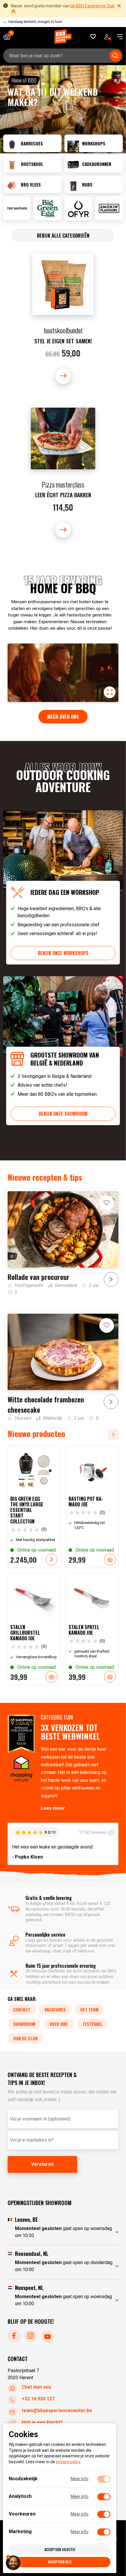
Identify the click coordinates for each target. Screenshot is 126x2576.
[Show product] (63, 319)
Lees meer (53, 1808)
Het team (89, 2009)
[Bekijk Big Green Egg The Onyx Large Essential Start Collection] (34, 1507)
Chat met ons (36, 2387)
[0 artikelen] (9, 37)
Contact (22, 2009)
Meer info (80, 2479)
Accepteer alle (60, 2562)
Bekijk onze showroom (63, 1114)
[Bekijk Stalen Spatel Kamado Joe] (92, 1630)
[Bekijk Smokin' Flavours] (109, 208)
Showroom (24, 2024)
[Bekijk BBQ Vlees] (32, 184)
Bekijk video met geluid (110, 692)
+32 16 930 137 (38, 2399)
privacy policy (68, 2462)
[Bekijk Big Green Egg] (48, 208)
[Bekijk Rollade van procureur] (63, 1244)
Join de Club (25, 2038)
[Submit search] (115, 56)
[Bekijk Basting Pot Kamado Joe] (92, 1507)
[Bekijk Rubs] (94, 184)
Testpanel (92, 2024)
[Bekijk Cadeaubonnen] (94, 164)
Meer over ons (63, 717)
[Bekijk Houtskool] (32, 164)
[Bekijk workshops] (94, 143)
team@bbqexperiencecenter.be (57, 2411)
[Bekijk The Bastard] (17, 208)
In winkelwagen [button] (110, 1560)
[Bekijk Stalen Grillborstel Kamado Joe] (34, 1630)
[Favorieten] (93, 37)
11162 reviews (93, 1832)
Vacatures (55, 2009)
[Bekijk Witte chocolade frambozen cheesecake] (63, 1368)
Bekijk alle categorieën (63, 236)
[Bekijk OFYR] (78, 208)
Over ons (59, 2024)
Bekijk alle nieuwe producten (115, 1435)
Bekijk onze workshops (63, 953)
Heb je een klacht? (42, 2422)
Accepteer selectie (60, 2549)
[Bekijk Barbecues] (32, 143)
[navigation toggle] (118, 37)
